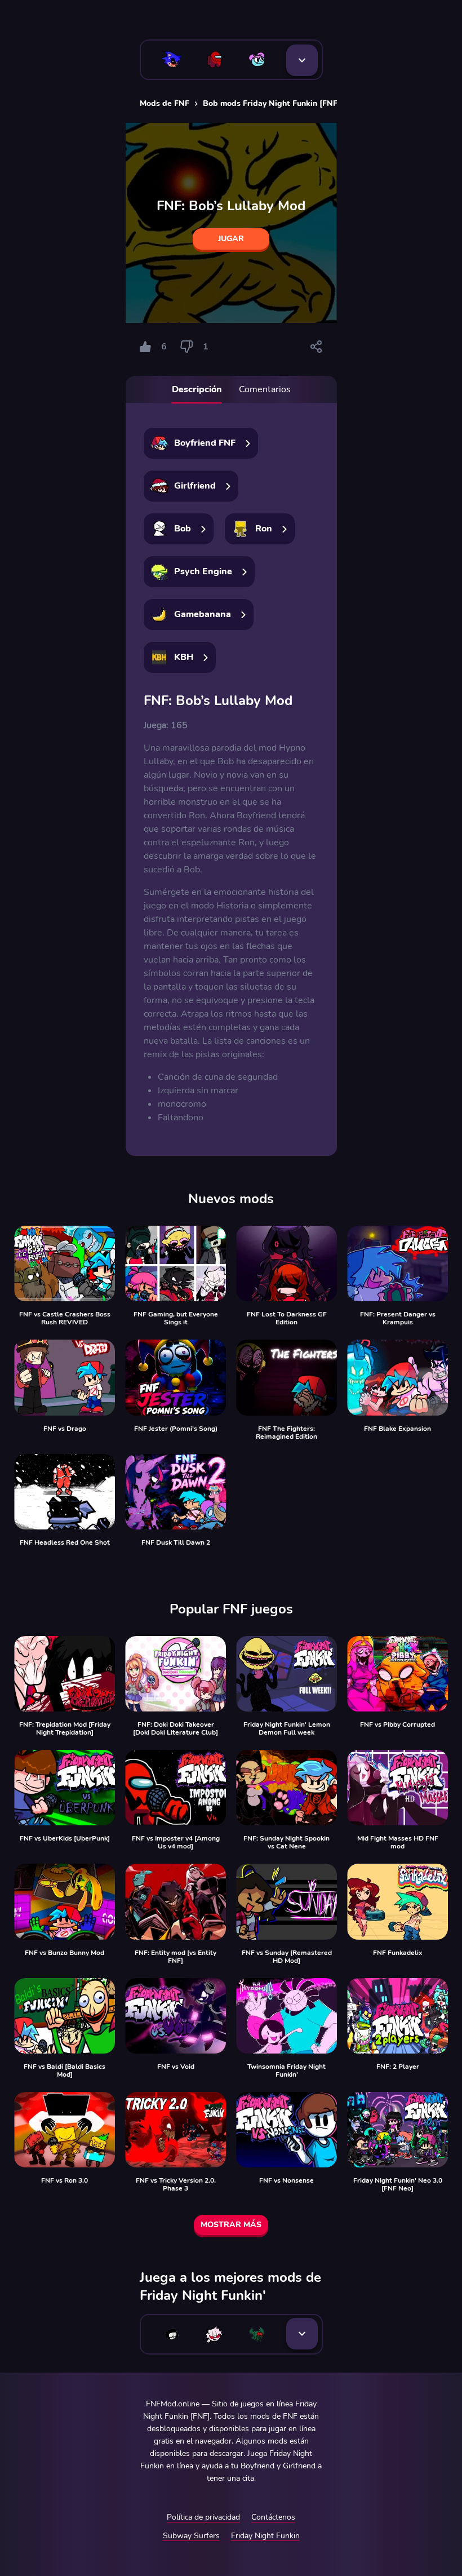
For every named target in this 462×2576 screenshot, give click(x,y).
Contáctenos (273, 2517)
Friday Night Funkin (265, 2536)
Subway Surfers (191, 2536)
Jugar (231, 239)
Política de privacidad (203, 2517)
